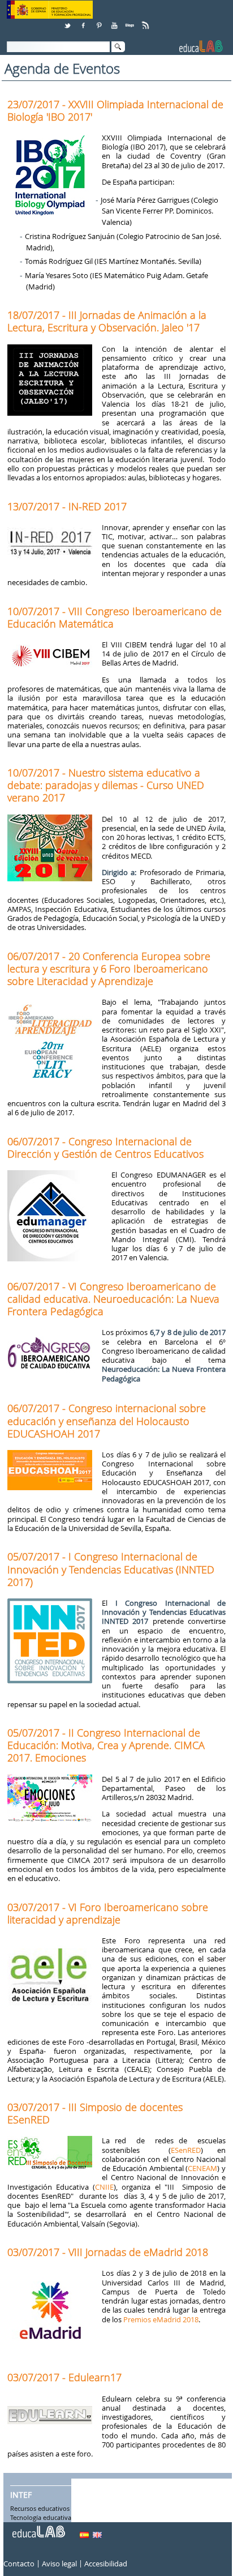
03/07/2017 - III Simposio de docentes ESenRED (95, 2113)
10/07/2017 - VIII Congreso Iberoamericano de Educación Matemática (115, 617)
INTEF (21, 2495)
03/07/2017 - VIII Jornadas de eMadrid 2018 (108, 2252)
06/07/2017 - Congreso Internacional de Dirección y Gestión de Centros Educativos (105, 1148)
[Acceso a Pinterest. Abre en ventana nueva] (100, 21)
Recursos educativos (40, 2509)
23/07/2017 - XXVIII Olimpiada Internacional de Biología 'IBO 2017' (115, 110)
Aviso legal (59, 2564)
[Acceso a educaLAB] (38, 2527)
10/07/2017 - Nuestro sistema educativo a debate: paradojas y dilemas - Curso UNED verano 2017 (106, 785)
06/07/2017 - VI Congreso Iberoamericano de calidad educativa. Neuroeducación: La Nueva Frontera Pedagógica (113, 1299)
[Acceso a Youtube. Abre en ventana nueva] (115, 21)
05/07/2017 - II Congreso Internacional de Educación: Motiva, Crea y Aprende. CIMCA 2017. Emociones (106, 1745)
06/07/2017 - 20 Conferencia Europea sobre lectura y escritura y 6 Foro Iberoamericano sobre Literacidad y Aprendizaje (109, 969)
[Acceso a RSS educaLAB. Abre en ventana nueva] (146, 21)
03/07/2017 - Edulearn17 (64, 2377)
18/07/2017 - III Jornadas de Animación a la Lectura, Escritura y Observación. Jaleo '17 (107, 321)
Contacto (19, 2564)
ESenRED (186, 2150)
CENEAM (202, 2168)
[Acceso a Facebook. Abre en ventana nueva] (84, 21)
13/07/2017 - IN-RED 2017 (67, 506)
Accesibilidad (106, 2564)
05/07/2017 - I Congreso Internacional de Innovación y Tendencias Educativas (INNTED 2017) (111, 1569)
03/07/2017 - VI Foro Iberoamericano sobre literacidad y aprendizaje (108, 1913)
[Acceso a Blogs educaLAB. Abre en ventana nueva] (131, 21)
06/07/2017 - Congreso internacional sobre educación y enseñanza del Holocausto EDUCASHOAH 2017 (107, 1421)
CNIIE (104, 2187)
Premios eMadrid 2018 (161, 2319)
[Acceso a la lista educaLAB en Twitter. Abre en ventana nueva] (68, 21)
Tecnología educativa (41, 2518)
